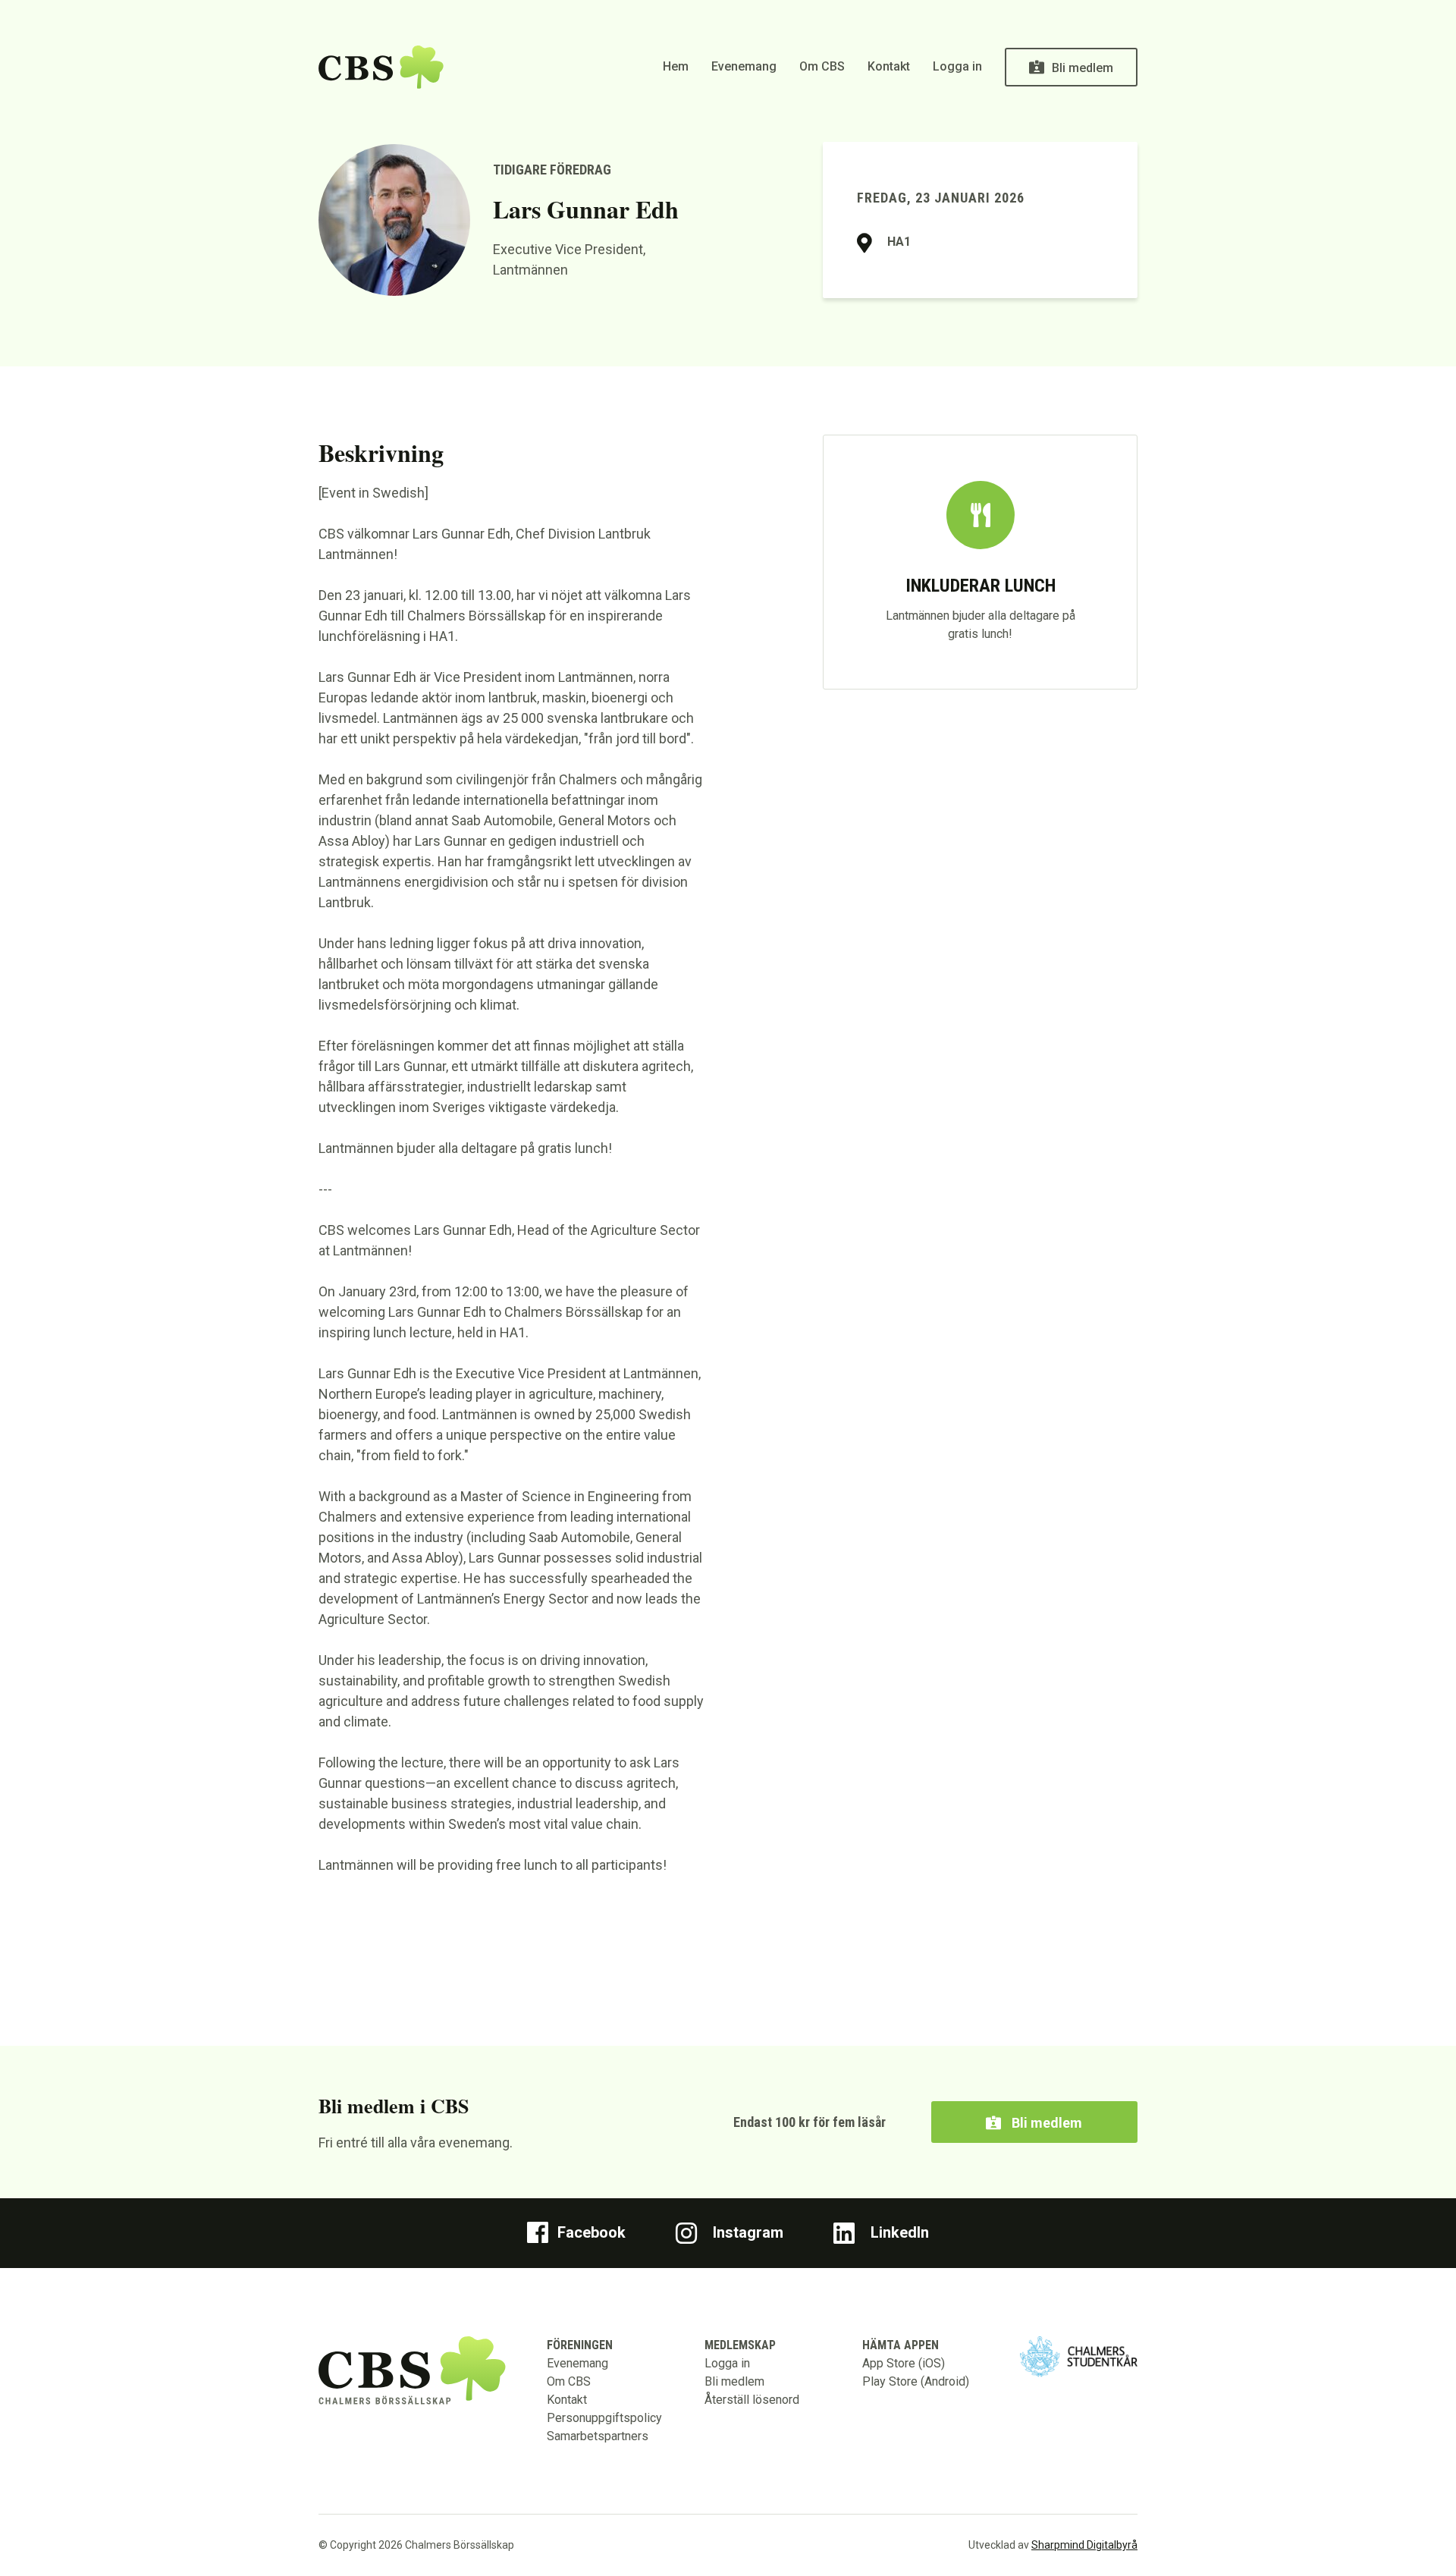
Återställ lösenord (752, 2400)
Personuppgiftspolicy (604, 2418)
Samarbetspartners (598, 2436)
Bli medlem (1083, 68)
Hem (676, 66)
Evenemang (744, 66)
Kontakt (889, 66)
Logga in (957, 66)
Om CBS (822, 66)
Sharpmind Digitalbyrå (1084, 2545)
